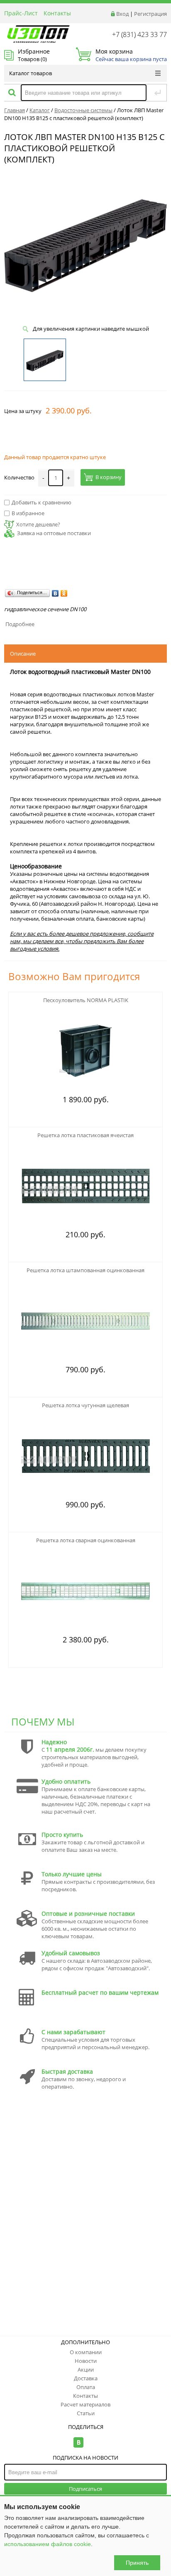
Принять (137, 2563)
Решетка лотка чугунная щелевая (85, 1405)
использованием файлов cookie (48, 2544)
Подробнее (20, 624)
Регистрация (150, 14)
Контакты (57, 13)
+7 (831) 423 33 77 (139, 34)
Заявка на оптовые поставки (54, 533)
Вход (122, 14)
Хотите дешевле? (38, 524)
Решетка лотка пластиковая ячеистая (85, 1135)
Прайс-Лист (21, 13)
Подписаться (85, 2489)
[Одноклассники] (64, 593)
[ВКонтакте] (55, 593)
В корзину (109, 477)
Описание (23, 654)
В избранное (28, 513)
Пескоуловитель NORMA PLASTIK (86, 1000)
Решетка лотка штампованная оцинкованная (85, 1270)
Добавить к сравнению (42, 502)
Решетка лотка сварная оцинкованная (86, 1540)
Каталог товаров (31, 73)
